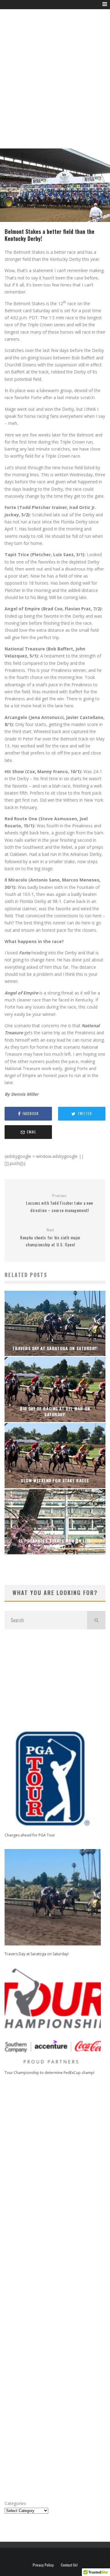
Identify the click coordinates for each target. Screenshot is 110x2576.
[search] (96, 1620)
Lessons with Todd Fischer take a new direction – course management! (60, 1203)
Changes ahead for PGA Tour (30, 1835)
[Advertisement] (55, 86)
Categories (15, 2503)
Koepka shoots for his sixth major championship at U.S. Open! (50, 1237)
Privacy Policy (43, 2565)
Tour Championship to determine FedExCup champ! (50, 2073)
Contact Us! (69, 2565)
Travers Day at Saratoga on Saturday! (37, 1954)
